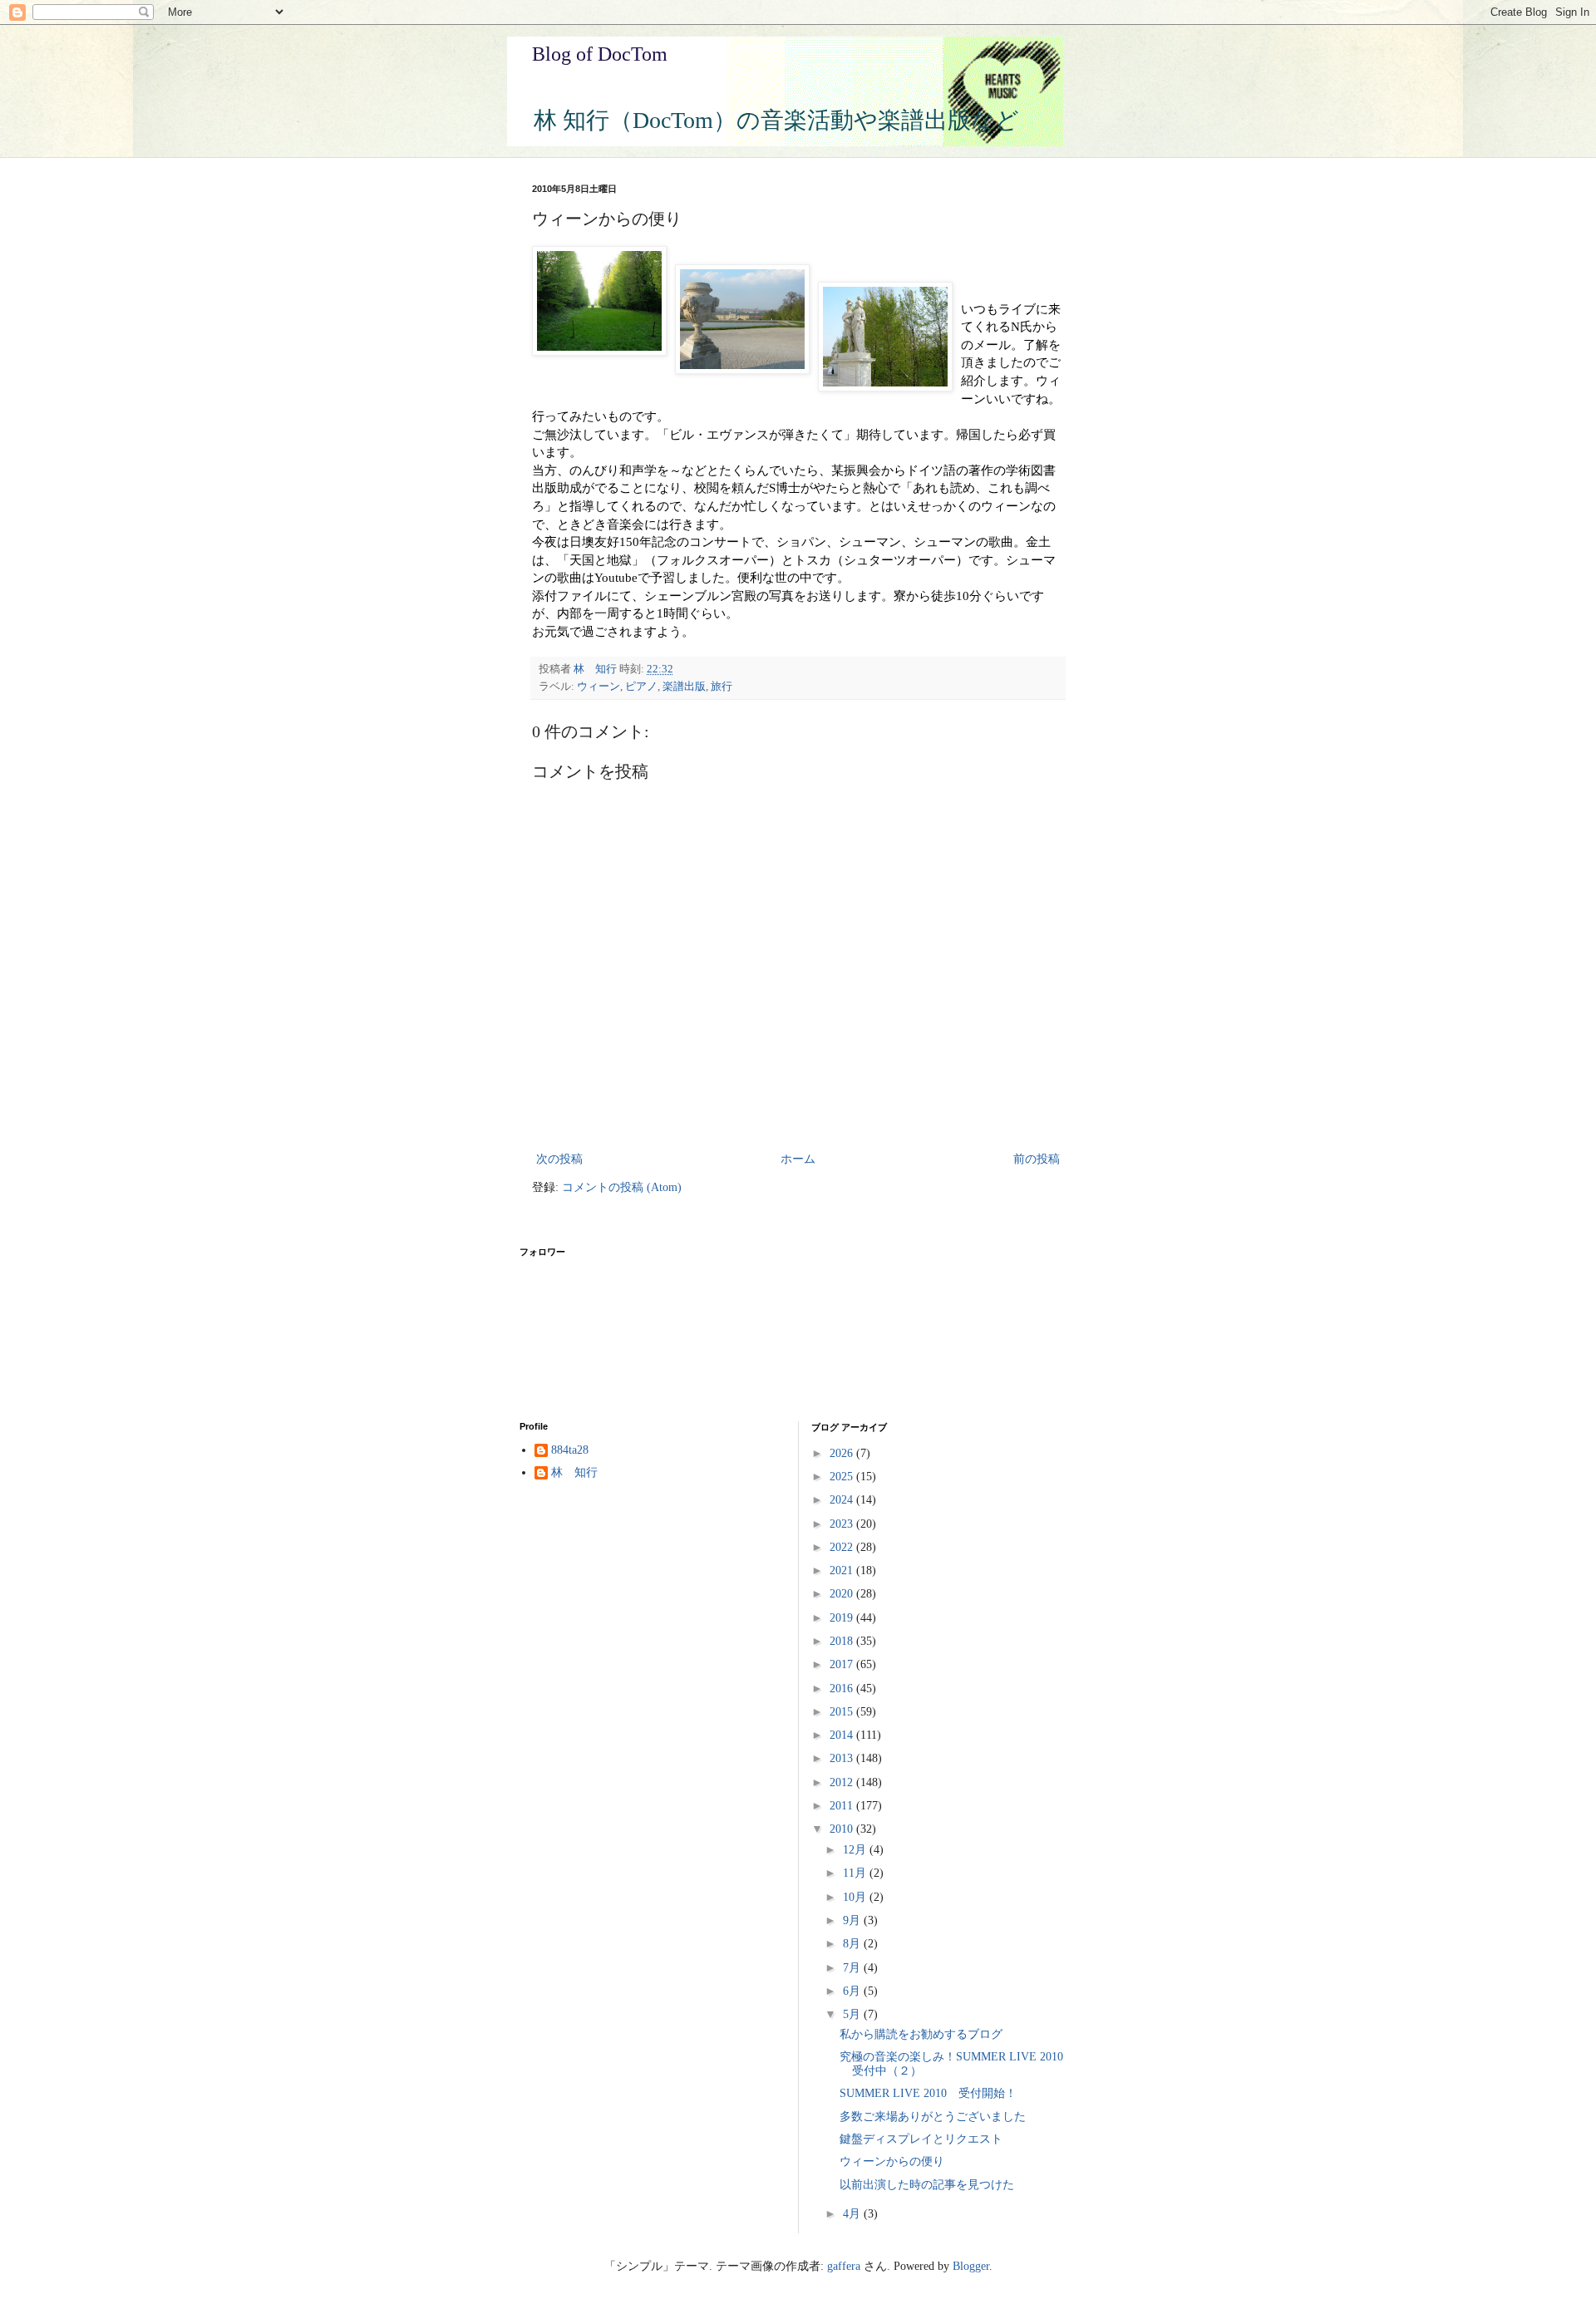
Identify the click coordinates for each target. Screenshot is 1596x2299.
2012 (843, 1782)
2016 (843, 1689)
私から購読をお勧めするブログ (921, 2034)
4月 (853, 2214)
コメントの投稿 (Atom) (622, 1187)
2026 (843, 1453)
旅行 (722, 687)
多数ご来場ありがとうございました (933, 2117)
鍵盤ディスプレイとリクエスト (921, 2139)
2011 (843, 1806)
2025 (843, 1477)
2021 (843, 1570)
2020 (843, 1594)
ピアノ (641, 687)
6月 (853, 1991)
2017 (843, 1664)
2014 (843, 1735)
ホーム (798, 1159)
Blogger (971, 2266)
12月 (856, 1850)
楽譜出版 (684, 687)
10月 (856, 1897)
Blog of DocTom (600, 54)
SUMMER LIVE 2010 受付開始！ (928, 2093)
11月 (856, 1873)
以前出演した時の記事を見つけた (927, 2185)
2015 (843, 1712)
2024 (843, 1500)
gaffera (844, 2266)
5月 (853, 2014)
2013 (843, 1758)
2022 (843, 1547)
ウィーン (598, 687)
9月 (853, 1920)
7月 (853, 1968)
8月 (853, 1944)
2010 (843, 1829)
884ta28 (570, 1450)
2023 (843, 1524)
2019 (843, 1618)
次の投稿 (559, 1159)
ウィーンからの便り (892, 2161)
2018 (843, 1641)
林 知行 (574, 1472)
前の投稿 (1037, 1159)
